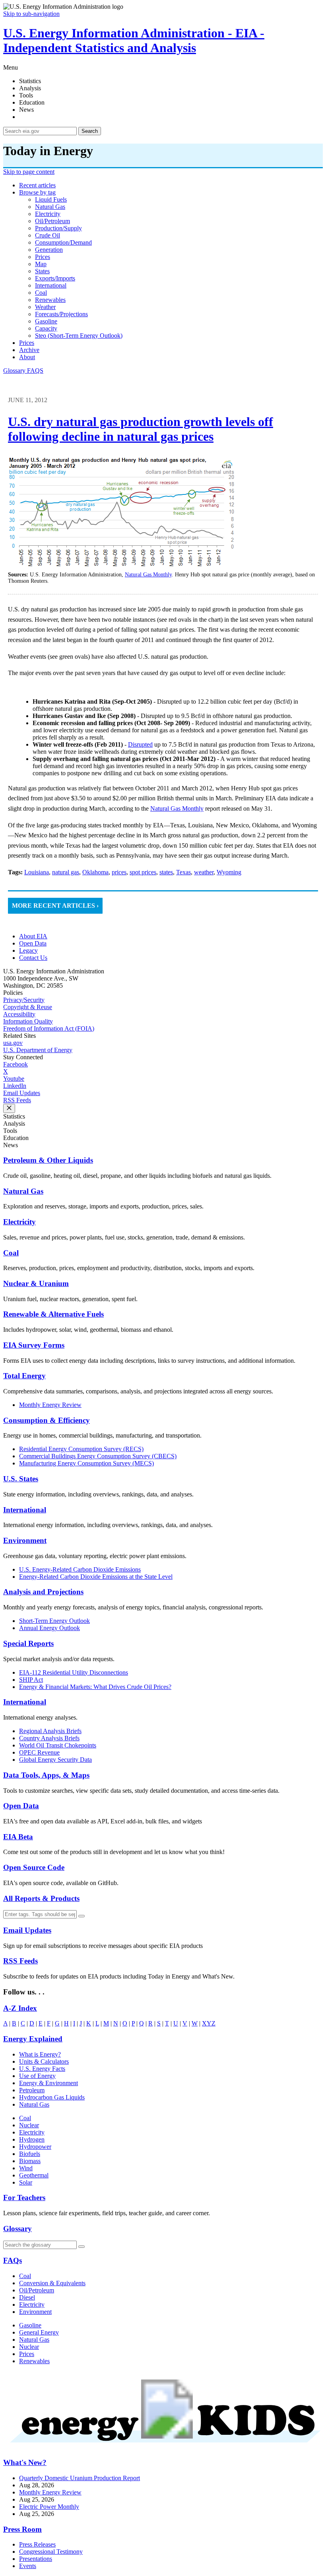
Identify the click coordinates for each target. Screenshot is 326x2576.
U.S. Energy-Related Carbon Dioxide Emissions (80, 1569)
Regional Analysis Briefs (50, 1731)
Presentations (36, 2559)
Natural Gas (23, 1191)
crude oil (48, 235)
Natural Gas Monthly (148, 575)
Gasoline (30, 2325)
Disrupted (140, 744)
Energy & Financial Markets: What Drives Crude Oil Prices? (95, 1687)
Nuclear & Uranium (36, 1283)
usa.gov (13, 1043)
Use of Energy (37, 2076)
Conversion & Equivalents (52, 2283)
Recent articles (37, 185)
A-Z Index (20, 2008)
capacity (46, 328)
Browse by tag (37, 192)
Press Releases (37, 2544)
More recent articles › (55, 906)
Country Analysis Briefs (49, 1738)
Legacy (28, 950)
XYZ (209, 2023)
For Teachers (24, 2198)
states (42, 271)
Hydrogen (32, 2139)
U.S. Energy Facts (42, 2069)
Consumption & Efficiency (47, 1420)
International (25, 1510)
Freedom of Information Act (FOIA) (49, 1028)
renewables (50, 300)
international (51, 285)
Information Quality (28, 1021)
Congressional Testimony (51, 2552)
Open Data (33, 943)
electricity (48, 214)
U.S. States (21, 1479)
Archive (29, 350)
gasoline (46, 321)
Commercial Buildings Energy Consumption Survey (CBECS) (98, 1456)
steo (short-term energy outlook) (79, 336)
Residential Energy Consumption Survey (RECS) (81, 1449)
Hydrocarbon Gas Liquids (52, 2097)
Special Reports (28, 1643)
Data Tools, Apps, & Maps (46, 1775)
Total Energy (24, 1376)
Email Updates (22, 1093)
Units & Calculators (44, 2061)
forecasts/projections (61, 314)
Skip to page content (29, 172)
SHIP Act (31, 1680)
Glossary (15, 371)
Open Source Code (34, 1867)
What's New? (25, 2462)
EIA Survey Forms (34, 1345)
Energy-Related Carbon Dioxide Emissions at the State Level (96, 1577)
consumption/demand (63, 242)
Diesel (27, 2297)
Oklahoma (95, 872)
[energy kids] (163, 2447)
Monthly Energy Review (50, 1405)
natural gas (50, 207)
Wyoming (229, 872)
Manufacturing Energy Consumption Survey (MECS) (86, 1463)
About (27, 357)
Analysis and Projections (43, 1592)
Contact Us (33, 958)
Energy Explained (33, 2039)
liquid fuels (51, 199)
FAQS (35, 371)
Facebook (16, 1064)
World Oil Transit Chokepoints (58, 1745)
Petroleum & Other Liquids (48, 1160)
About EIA (33, 936)
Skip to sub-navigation (31, 14)
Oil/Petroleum (37, 2290)
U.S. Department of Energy (38, 1050)
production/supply (58, 228)
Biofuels (30, 2154)
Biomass (30, 2161)
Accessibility (19, 1014)
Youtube (14, 1079)
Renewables (34, 2361)
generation (49, 250)
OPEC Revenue (39, 1752)
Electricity (19, 1222)
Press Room (22, 2529)
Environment (25, 1540)
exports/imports (55, 278)
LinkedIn (15, 1086)
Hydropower (35, 2147)
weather (45, 307)
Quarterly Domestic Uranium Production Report (80, 2478)
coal (41, 293)
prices (43, 257)
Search (90, 131)
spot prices (143, 872)
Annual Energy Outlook (49, 1628)
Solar (26, 2182)
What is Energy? (40, 2054)
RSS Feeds (17, 1100)
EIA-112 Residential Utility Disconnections (74, 1672)
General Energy (39, 2332)
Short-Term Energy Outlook (54, 1621)
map (41, 264)
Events (28, 2566)
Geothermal (34, 2175)
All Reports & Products (41, 1898)
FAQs (13, 2260)
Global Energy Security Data (55, 1760)
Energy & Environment (49, 2083)
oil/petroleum (52, 221)
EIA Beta (18, 1837)
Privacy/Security (24, 1000)
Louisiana (37, 872)
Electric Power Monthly (49, 2507)
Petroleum (32, 2090)
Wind (26, 2168)
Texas (183, 872)
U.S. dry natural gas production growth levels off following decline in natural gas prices (141, 429)
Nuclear (29, 2125)
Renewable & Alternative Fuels (53, 1314)
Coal (11, 1253)
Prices (27, 343)
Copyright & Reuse (28, 1007)
